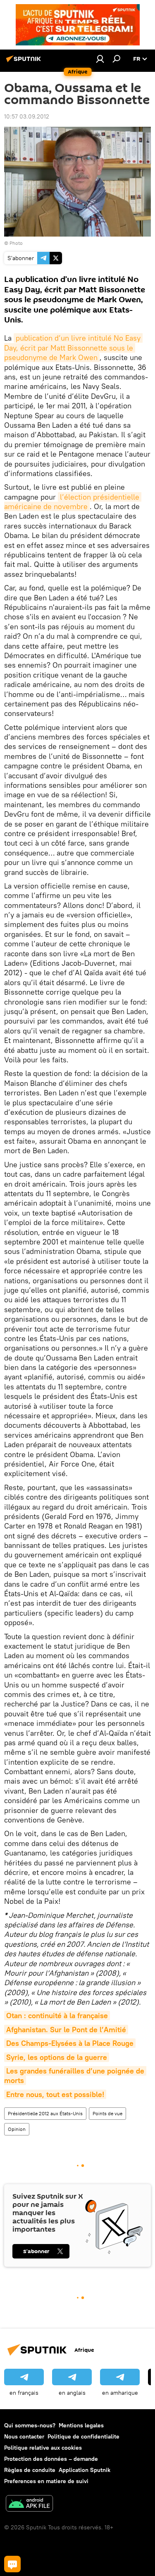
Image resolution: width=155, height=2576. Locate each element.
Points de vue (107, 2113)
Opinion (17, 2129)
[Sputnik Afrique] (25, 62)
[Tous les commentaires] (12, 2564)
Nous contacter (24, 2436)
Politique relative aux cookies (43, 2448)
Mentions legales (81, 2425)
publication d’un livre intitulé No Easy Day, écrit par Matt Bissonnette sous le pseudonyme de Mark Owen (73, 348)
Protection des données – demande (51, 2459)
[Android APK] (29, 2504)
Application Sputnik (85, 2470)
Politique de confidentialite (83, 2436)
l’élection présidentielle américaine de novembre (73, 502)
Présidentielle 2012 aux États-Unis (45, 2113)
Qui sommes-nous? (30, 2425)
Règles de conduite (30, 2470)
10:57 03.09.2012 (27, 116)
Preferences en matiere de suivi (46, 2481)
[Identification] (100, 59)
